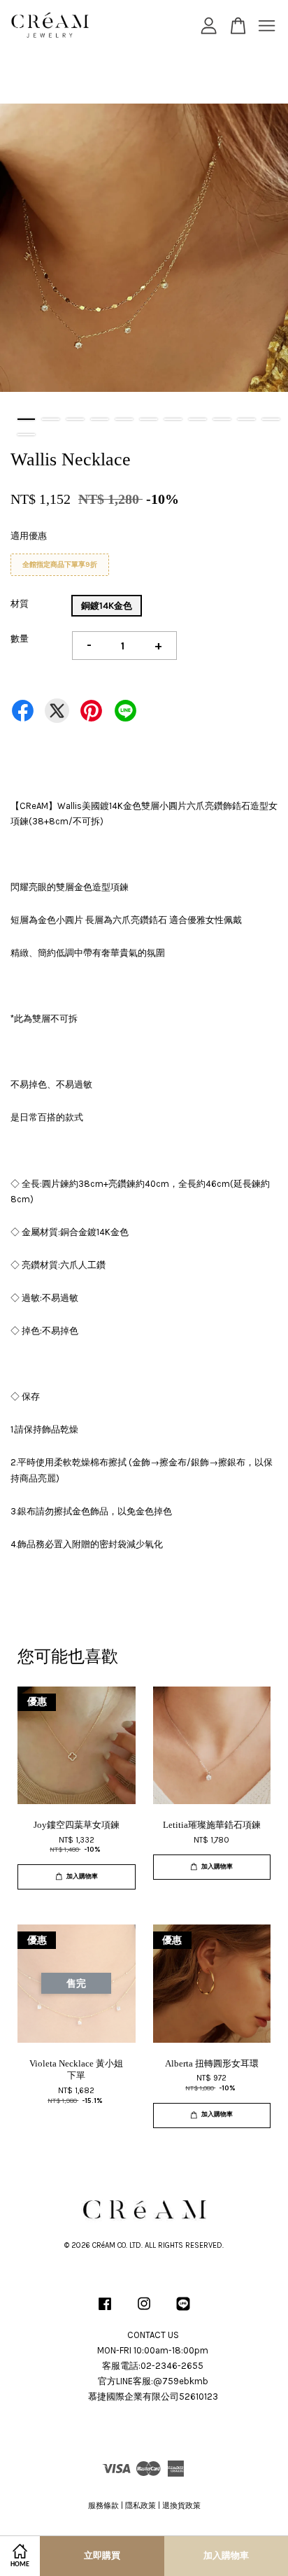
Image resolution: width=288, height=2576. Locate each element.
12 (26, 435)
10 (246, 419)
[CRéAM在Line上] (183, 2311)
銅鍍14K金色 (107, 606)
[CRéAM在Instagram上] (144, 2311)
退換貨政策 (181, 2506)
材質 (20, 604)
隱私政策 (141, 2506)
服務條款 (103, 2506)
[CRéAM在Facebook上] (105, 2311)
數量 (20, 639)
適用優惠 (29, 536)
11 (271, 419)
